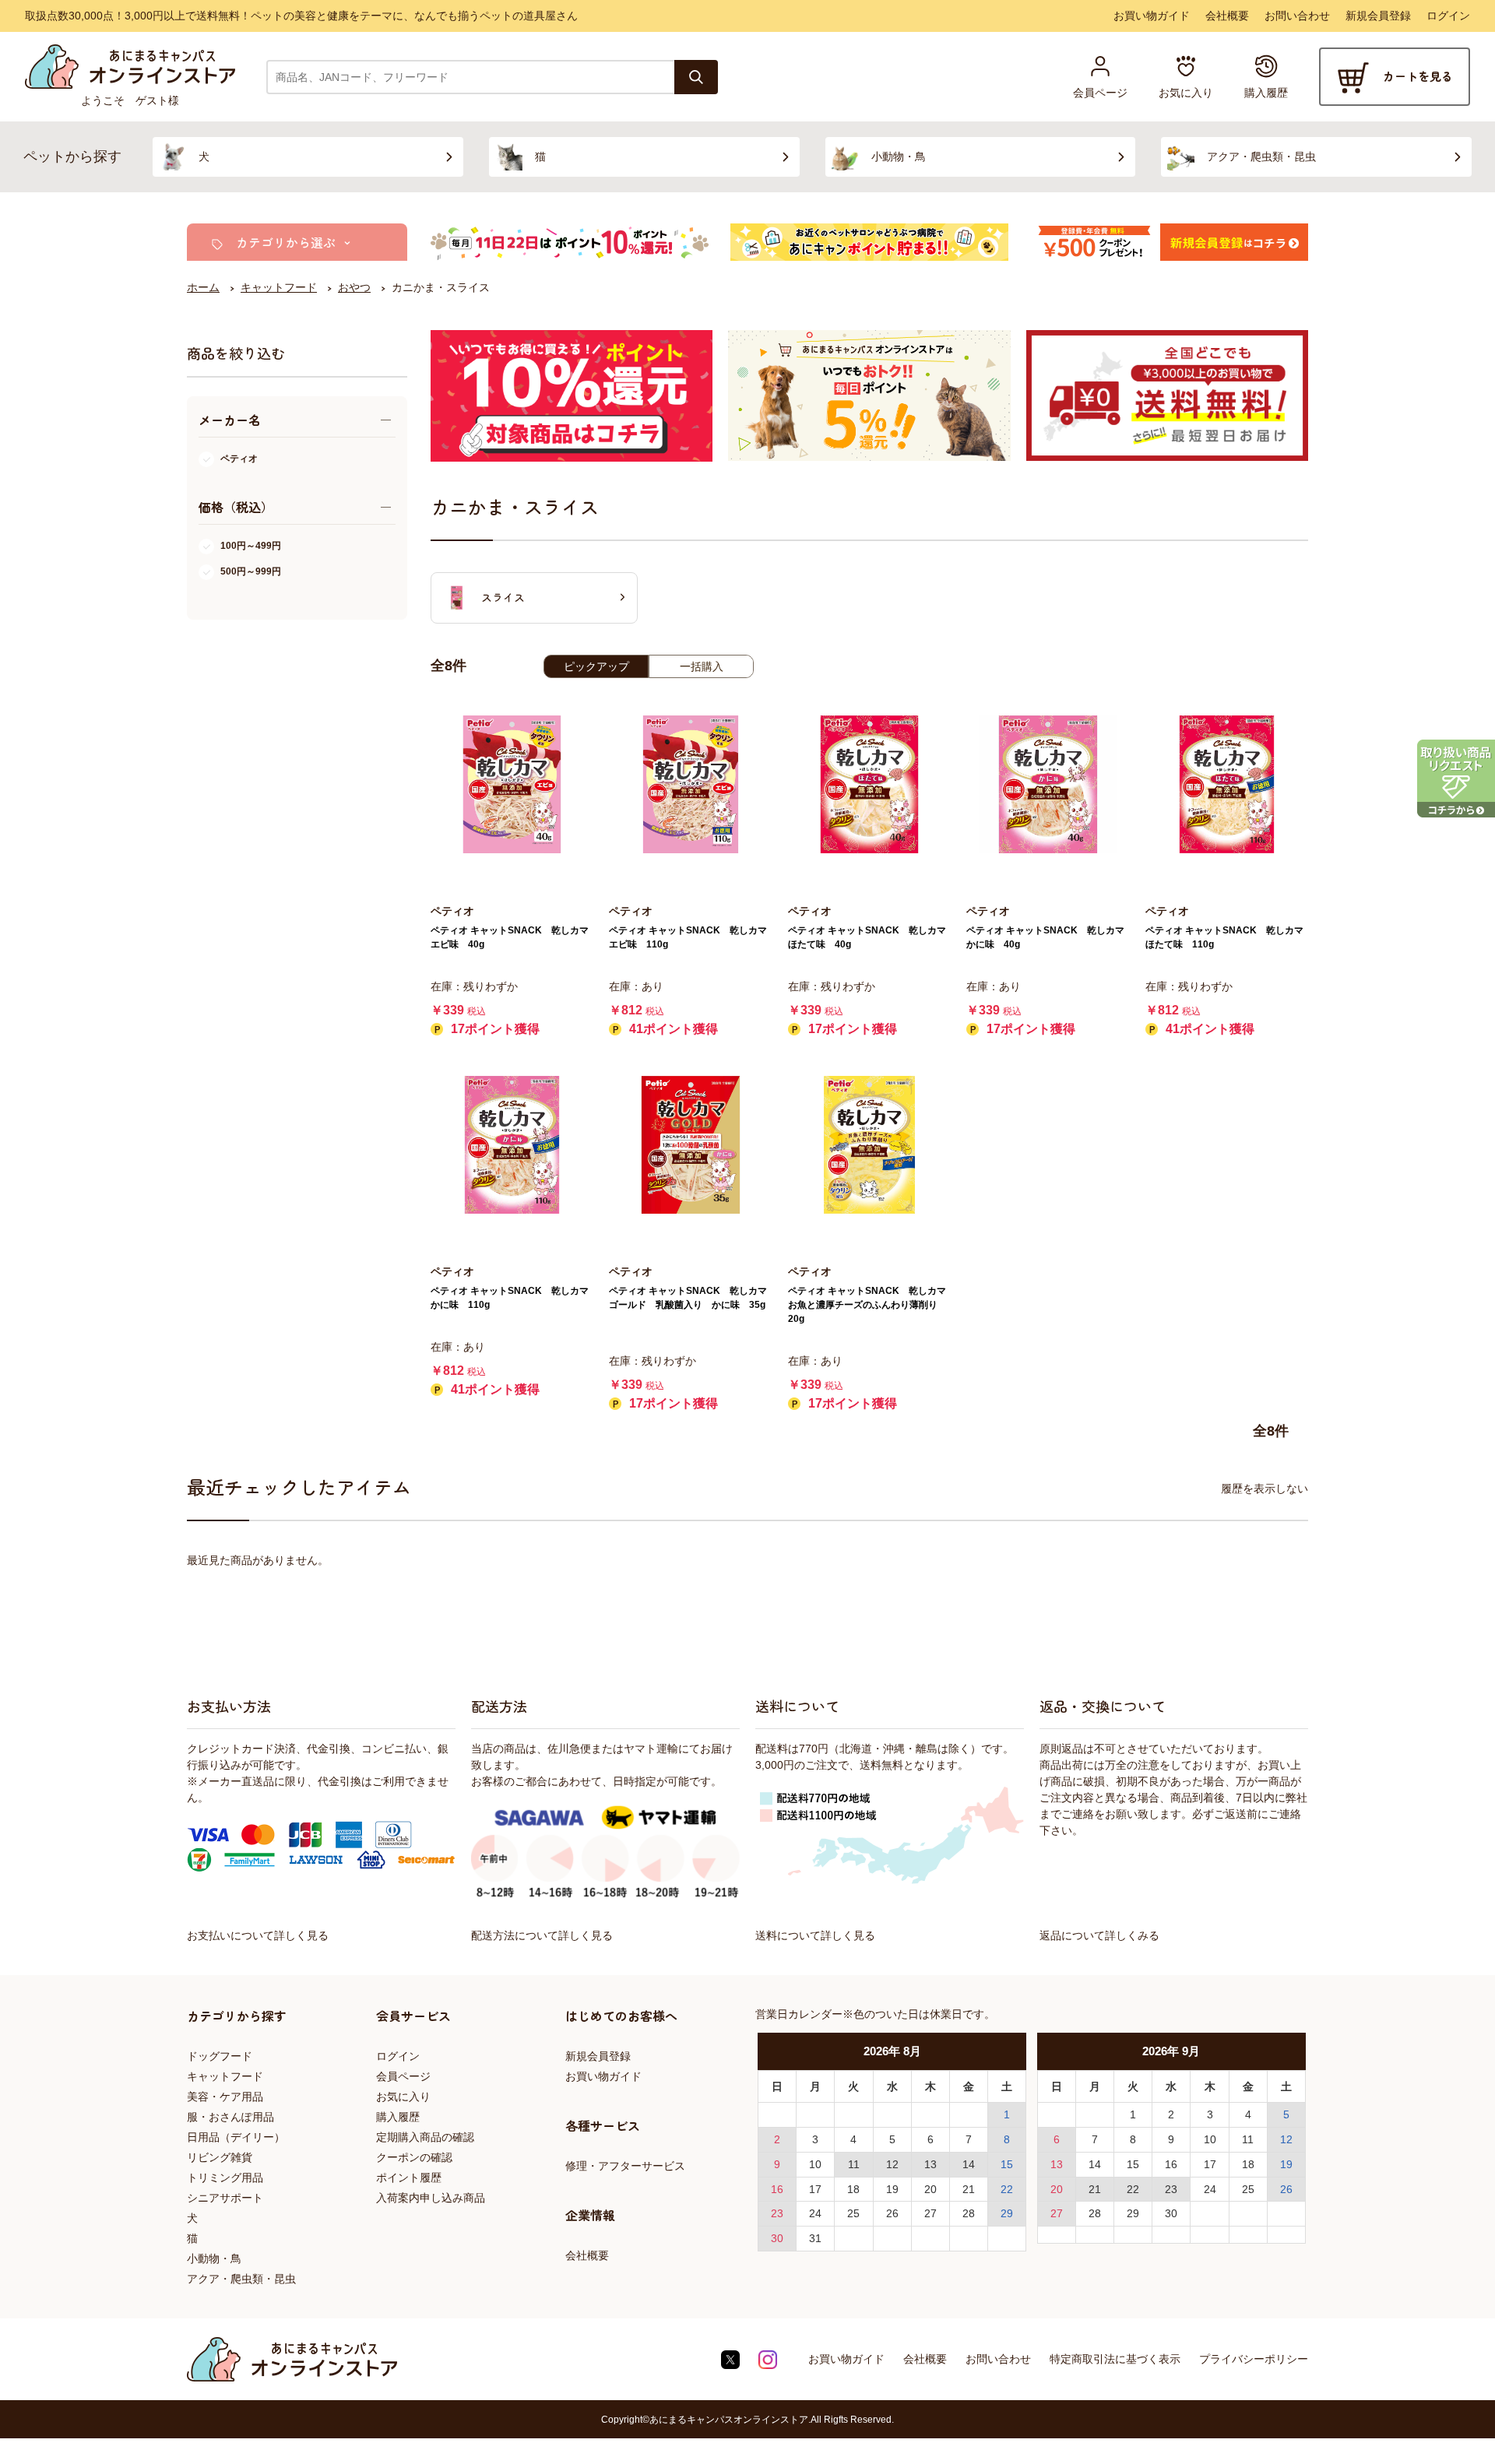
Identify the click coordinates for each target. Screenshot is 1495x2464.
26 (892, 2213)
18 (853, 2189)
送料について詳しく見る (815, 1935)
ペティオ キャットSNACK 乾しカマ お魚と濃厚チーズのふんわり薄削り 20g (872, 1305)
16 (777, 2189)
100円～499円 (251, 546)
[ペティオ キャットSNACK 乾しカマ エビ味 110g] (690, 784)
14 (969, 2164)
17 (815, 2189)
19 (892, 2189)
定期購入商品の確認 (425, 2137)
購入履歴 (398, 2117)
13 (930, 2164)
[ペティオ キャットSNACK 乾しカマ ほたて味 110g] (1227, 784)
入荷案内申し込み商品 (431, 2198)
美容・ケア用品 (225, 2097)
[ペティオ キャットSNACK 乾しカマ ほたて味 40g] (869, 784)
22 (1007, 2189)
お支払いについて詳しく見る (258, 1935)
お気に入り (403, 2097)
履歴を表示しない (1265, 1489)
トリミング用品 (225, 2178)
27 (930, 2213)
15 (1007, 2164)
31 (815, 2238)
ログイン (1448, 16)
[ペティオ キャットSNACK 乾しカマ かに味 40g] (1048, 784)
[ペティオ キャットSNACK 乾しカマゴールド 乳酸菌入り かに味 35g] (690, 1145)
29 (1007, 2213)
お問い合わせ (1297, 16)
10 (815, 2164)
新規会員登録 (1378, 16)
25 (853, 2213)
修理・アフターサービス (625, 2166)
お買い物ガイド (1152, 16)
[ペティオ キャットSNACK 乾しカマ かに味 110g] (512, 1145)
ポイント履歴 (409, 2178)
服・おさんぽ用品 (230, 2117)
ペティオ (239, 459)
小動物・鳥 (214, 2258)
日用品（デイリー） (236, 2137)
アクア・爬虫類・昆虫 (241, 2279)
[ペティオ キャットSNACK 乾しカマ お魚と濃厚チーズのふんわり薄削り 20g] (869, 1145)
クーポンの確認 (414, 2157)
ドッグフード (220, 2056)
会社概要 (1227, 16)
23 (777, 2213)
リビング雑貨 (220, 2157)
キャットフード (225, 2076)
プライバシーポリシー (1254, 2359)
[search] (696, 77)
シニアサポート (225, 2198)
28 (969, 2213)
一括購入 (702, 666)
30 (777, 2238)
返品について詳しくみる (1099, 1935)
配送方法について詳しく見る (542, 1935)
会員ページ (403, 2076)
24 (815, 2213)
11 (854, 2164)
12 (892, 2164)
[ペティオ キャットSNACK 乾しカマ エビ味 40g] (512, 784)
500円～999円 (251, 571)
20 (930, 2189)
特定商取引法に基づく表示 (1115, 2359)
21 (969, 2189)
